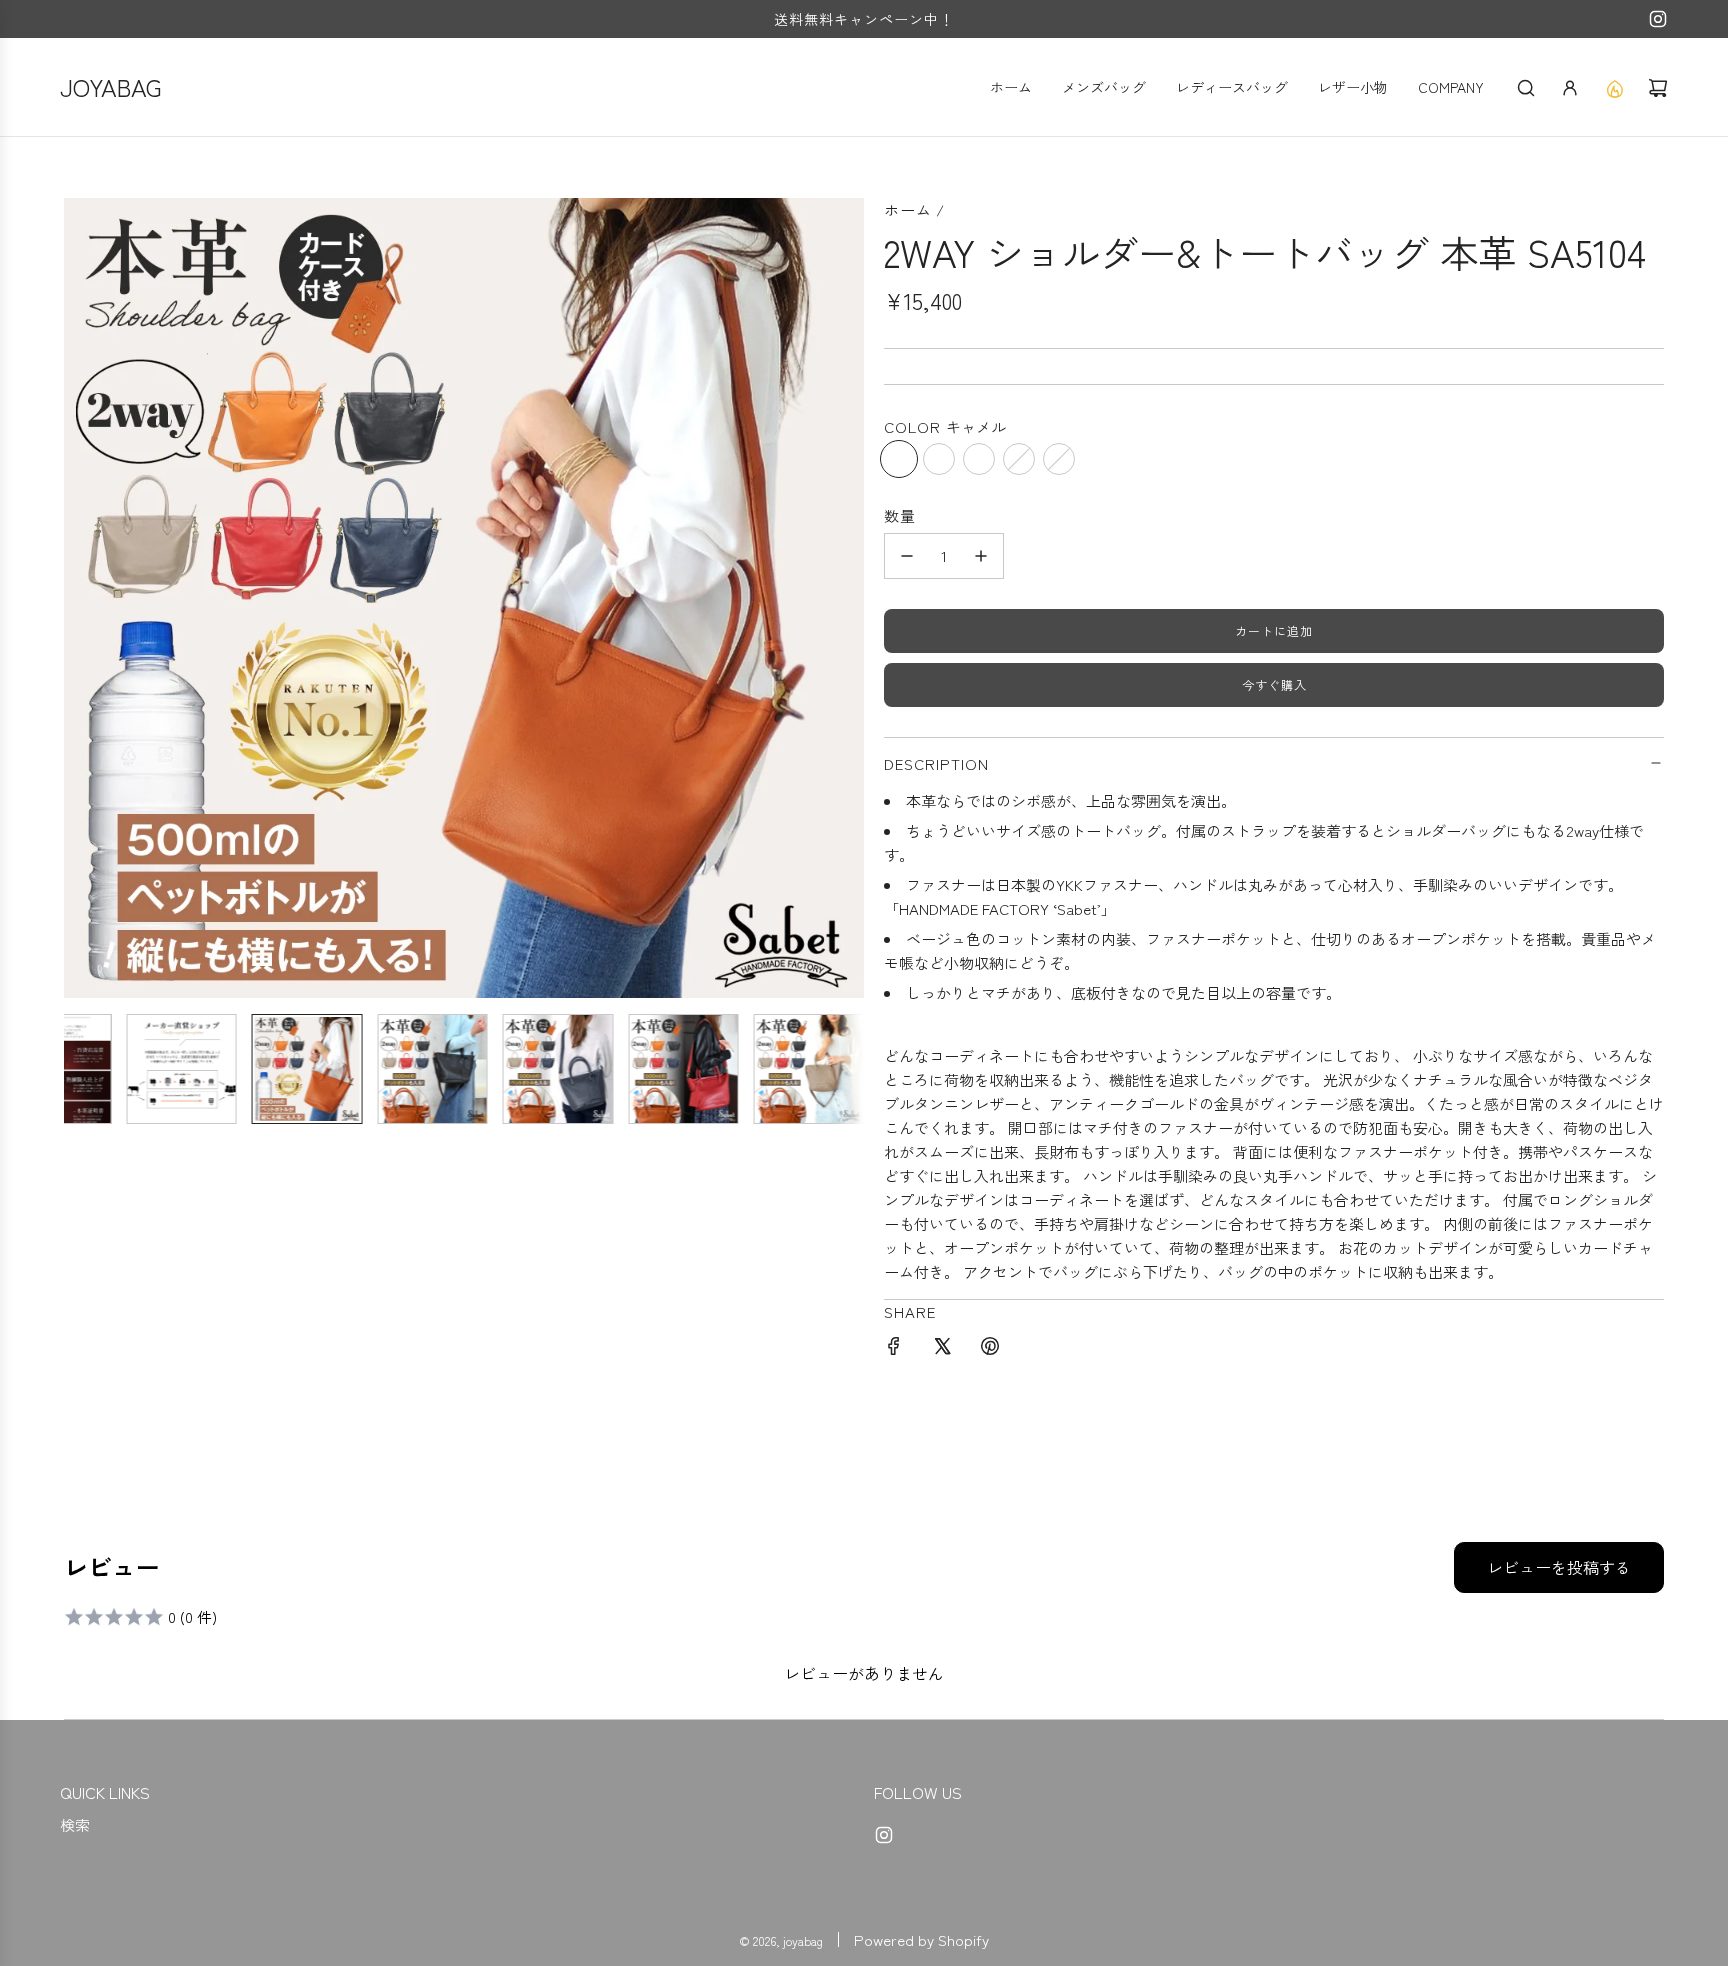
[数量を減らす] (907, 556)
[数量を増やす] (981, 556)
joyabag (111, 86)
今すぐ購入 (1274, 684)
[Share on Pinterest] (990, 1349)
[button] (80, 598)
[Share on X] (942, 1349)
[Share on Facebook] (894, 1349)
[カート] (1658, 88)
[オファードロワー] (1614, 88)
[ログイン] (1570, 88)
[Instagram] (1658, 19)
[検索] (1526, 88)
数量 (900, 515)
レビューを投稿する (1559, 1567)
